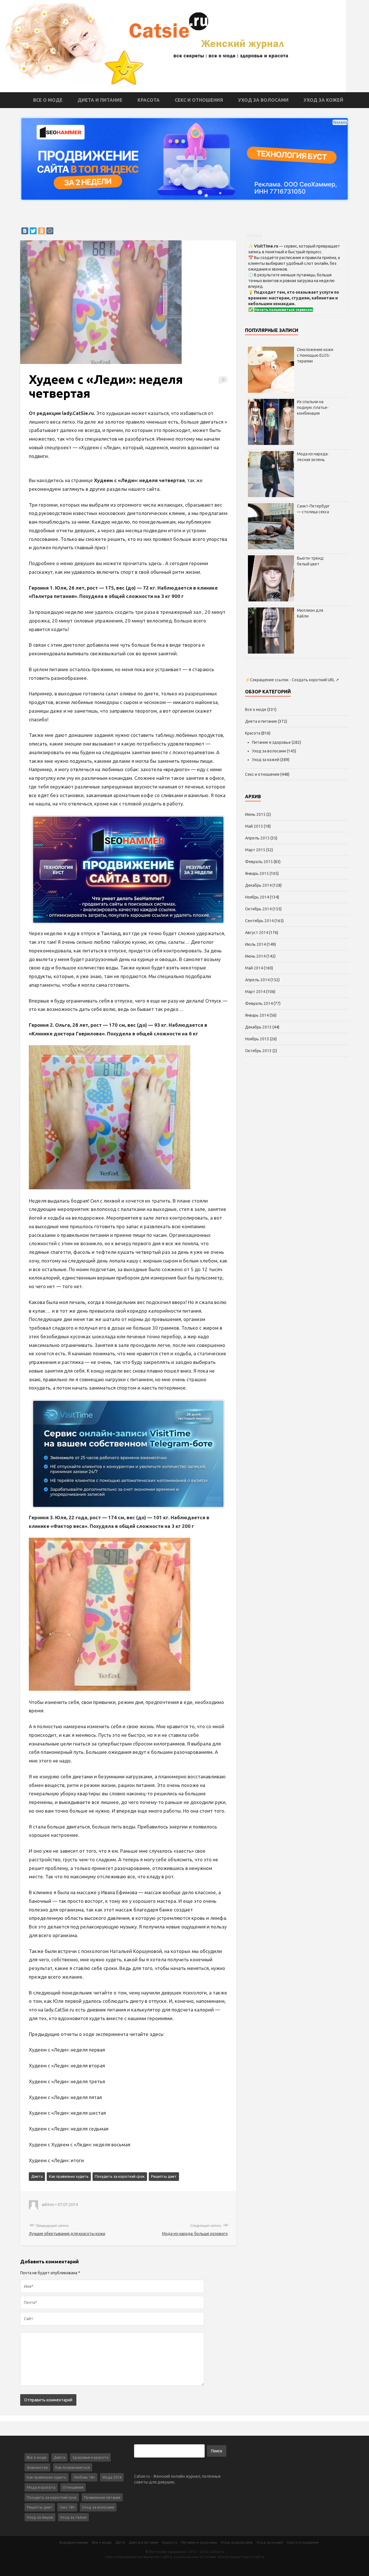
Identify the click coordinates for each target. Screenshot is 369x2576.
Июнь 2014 (255, 956)
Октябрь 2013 (258, 1051)
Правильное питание (102, 2497)
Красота (149, 100)
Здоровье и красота (90, 2457)
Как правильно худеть (69, 2176)
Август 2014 (257, 933)
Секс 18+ (67, 2507)
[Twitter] (33, 231)
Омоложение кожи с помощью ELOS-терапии (315, 355)
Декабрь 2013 (258, 1027)
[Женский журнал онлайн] (173, 46)
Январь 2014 (257, 1015)
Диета (37, 2176)
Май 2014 (254, 968)
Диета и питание (100, 100)
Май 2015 (254, 826)
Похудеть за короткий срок (120, 2176)
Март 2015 (255, 850)
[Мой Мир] (50, 231)
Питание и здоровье (271, 742)
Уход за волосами (263, 100)
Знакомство (37, 2467)
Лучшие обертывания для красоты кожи (67, 2234)
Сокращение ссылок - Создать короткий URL (292, 680)
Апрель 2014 (257, 980)
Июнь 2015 (255, 814)
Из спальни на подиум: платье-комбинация (313, 407)
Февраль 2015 (259, 862)
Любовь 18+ (84, 2477)
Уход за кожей (323, 100)
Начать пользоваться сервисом (284, 310)
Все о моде (48, 100)
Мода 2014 (112, 2477)
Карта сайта (253, 2557)
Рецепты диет (164, 2176)
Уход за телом (73, 2517)
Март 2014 (255, 992)
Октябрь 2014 (258, 909)
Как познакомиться (73, 2467)
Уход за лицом (40, 2517)
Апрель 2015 (257, 838)
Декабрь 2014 (258, 885)
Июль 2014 (255, 944)
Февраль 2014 (259, 1003)
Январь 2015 (257, 873)
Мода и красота (41, 2487)
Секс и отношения (199, 100)
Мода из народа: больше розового (195, 2234)
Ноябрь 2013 (257, 1039)
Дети (120, 2542)
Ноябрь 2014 (257, 897)
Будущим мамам (74, 2542)
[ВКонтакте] (25, 231)
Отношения (73, 2487)
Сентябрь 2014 (259, 921)
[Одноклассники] (42, 231)
